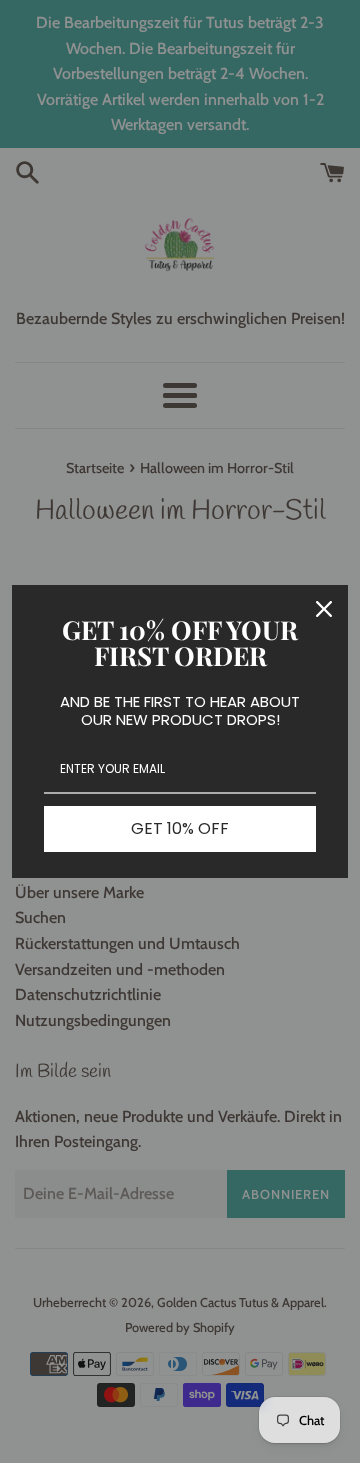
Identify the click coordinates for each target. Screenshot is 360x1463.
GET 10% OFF (180, 828)
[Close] (324, 609)
